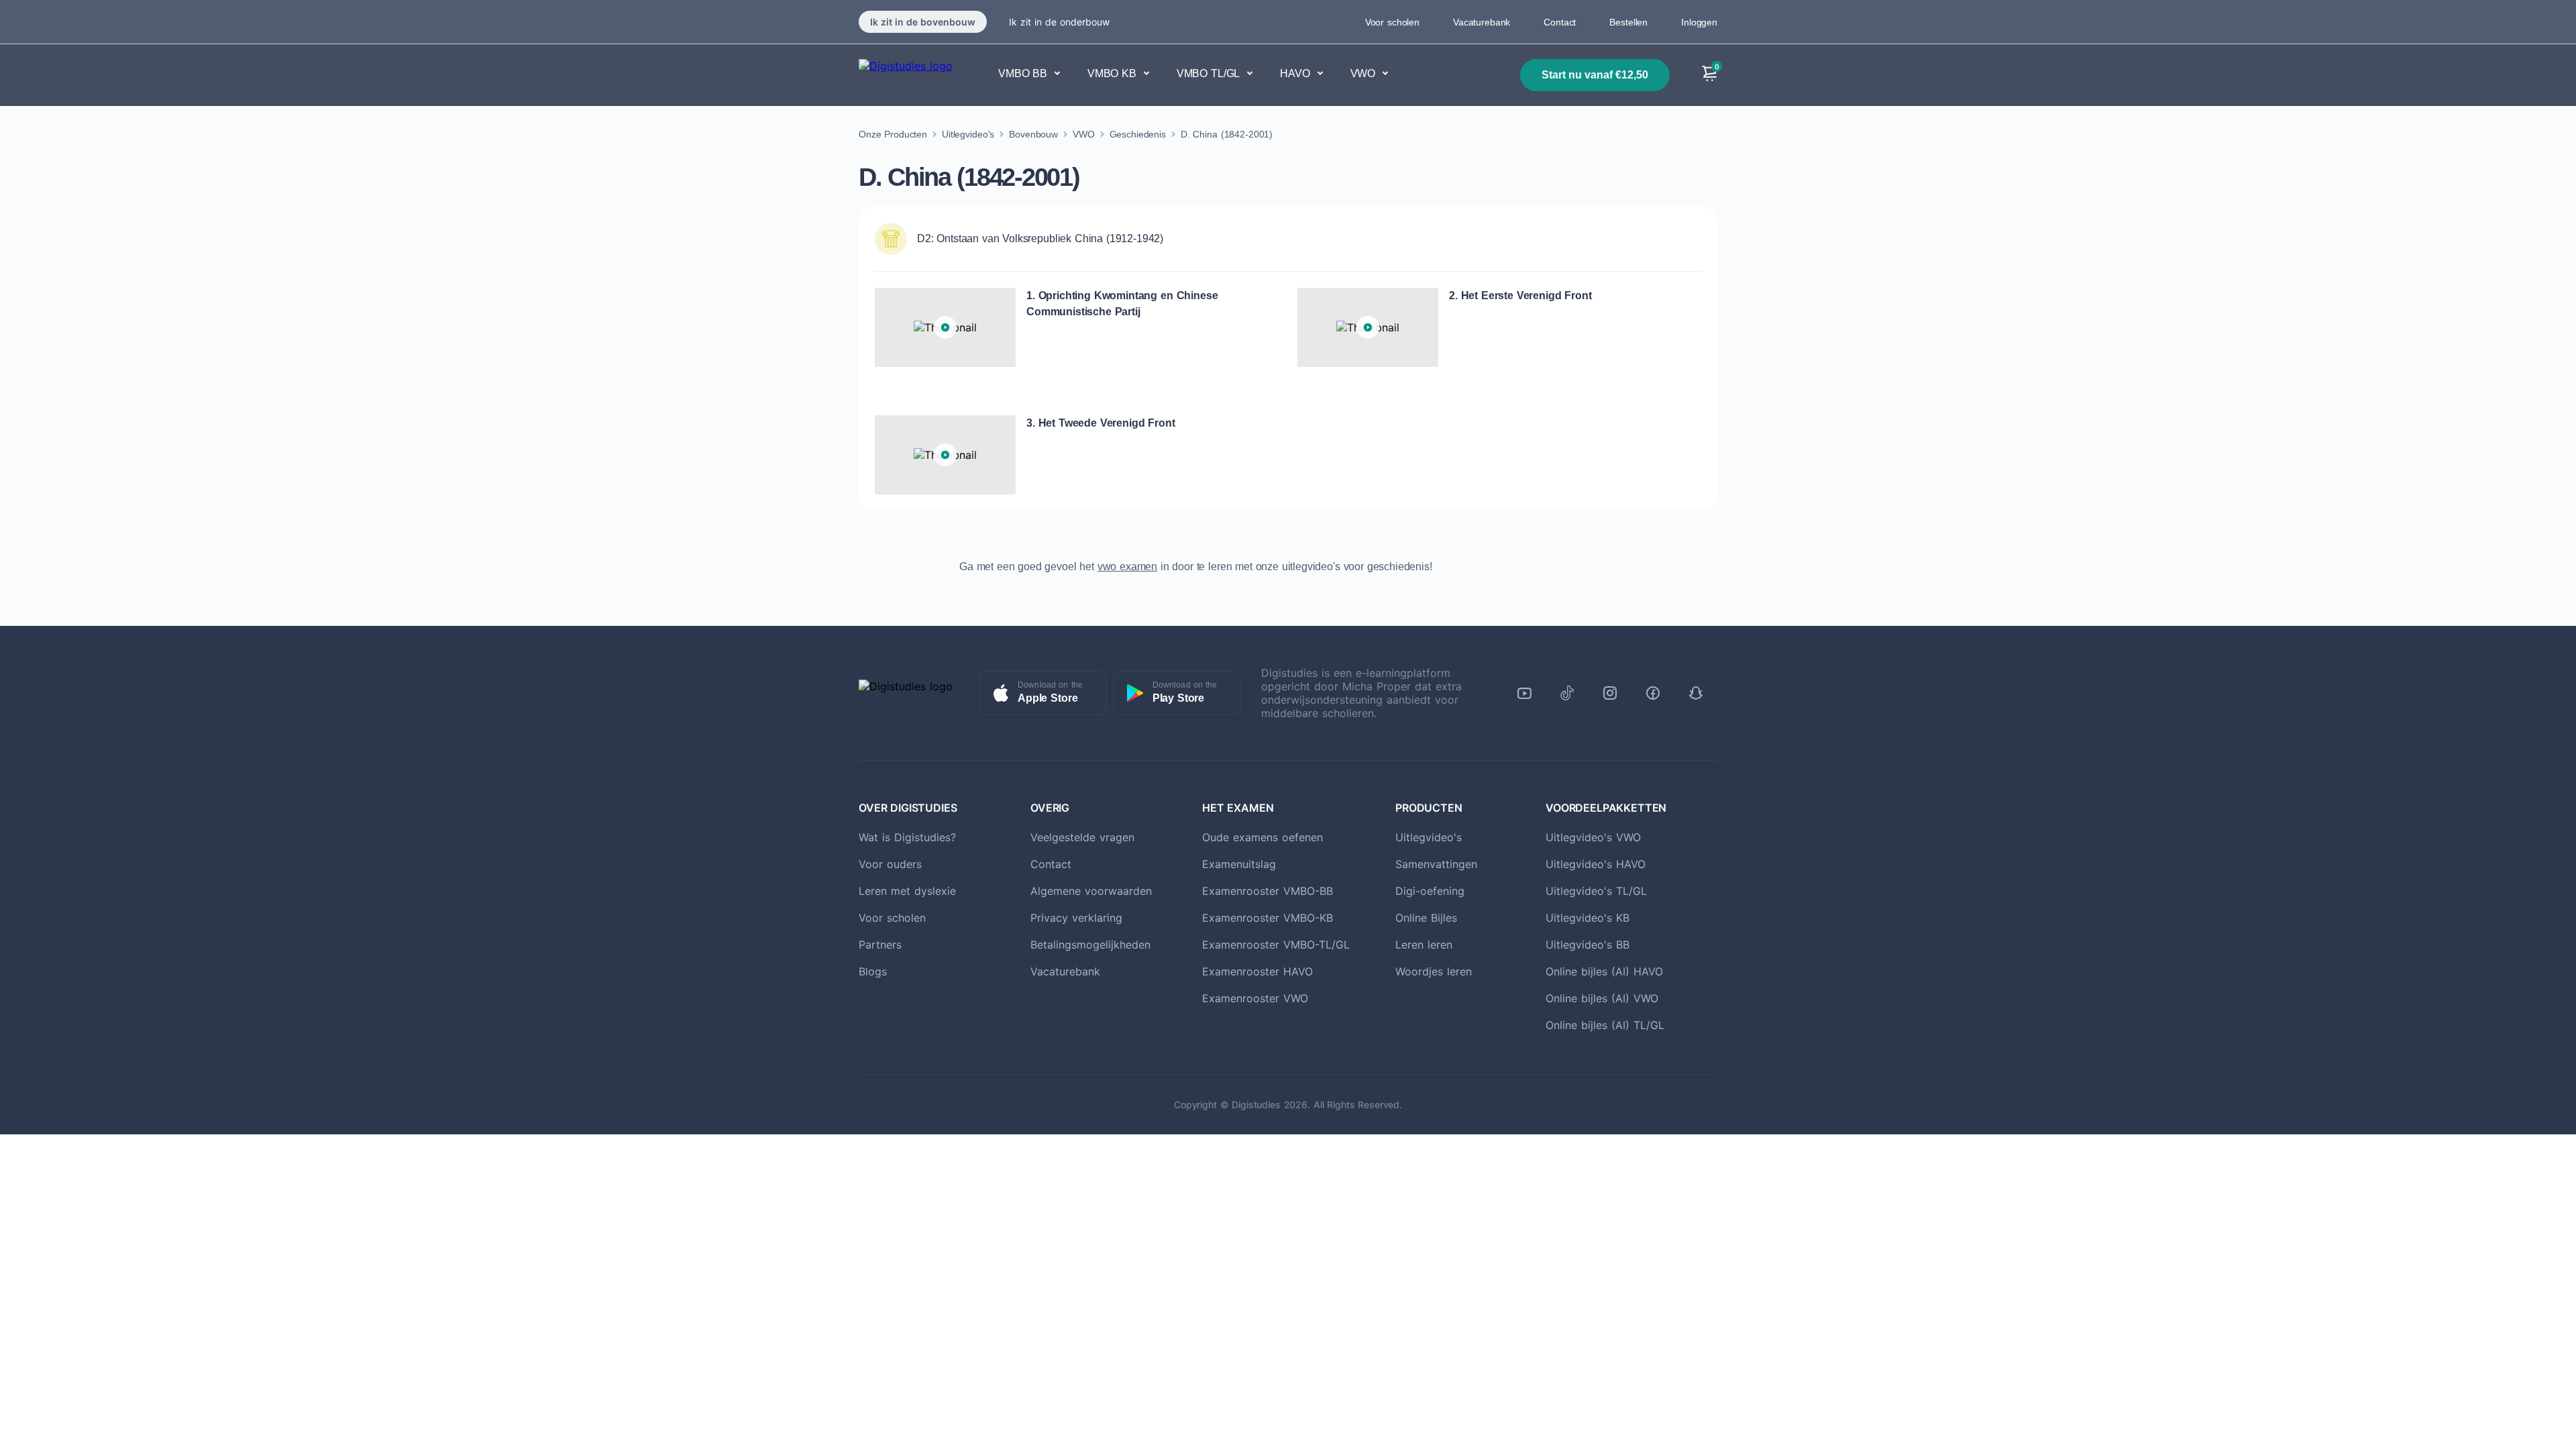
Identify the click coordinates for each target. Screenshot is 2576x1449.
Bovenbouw (1033, 134)
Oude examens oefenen (1263, 837)
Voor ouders (890, 864)
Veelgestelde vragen (1082, 837)
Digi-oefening (1430, 891)
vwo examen (1127, 567)
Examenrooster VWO (1255, 998)
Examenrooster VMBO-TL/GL (1276, 945)
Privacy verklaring (1076, 918)
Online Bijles (1426, 918)
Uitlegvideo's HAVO (1596, 864)
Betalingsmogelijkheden (1090, 945)
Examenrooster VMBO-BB (1268, 891)
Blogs (873, 971)
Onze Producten (893, 134)
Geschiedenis (1138, 134)
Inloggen (1699, 22)
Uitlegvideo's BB (1588, 945)
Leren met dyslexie (907, 891)
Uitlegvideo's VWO (1593, 837)
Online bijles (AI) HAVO (1604, 971)
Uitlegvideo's (968, 134)
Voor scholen (1392, 22)
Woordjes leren (1434, 971)
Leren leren (1424, 945)
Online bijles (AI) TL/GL (1605, 1025)
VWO (1084, 134)
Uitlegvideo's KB (1588, 918)
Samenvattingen (1436, 864)
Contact (1560, 22)
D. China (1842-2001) (1227, 134)
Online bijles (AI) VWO (1602, 998)
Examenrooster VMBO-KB (1268, 918)
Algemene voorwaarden (1091, 891)
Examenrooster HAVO (1257, 971)
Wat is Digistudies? (907, 837)
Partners (880, 945)
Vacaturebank (1482, 22)
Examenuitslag (1239, 864)
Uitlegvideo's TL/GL (1596, 891)
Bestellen (1628, 22)
